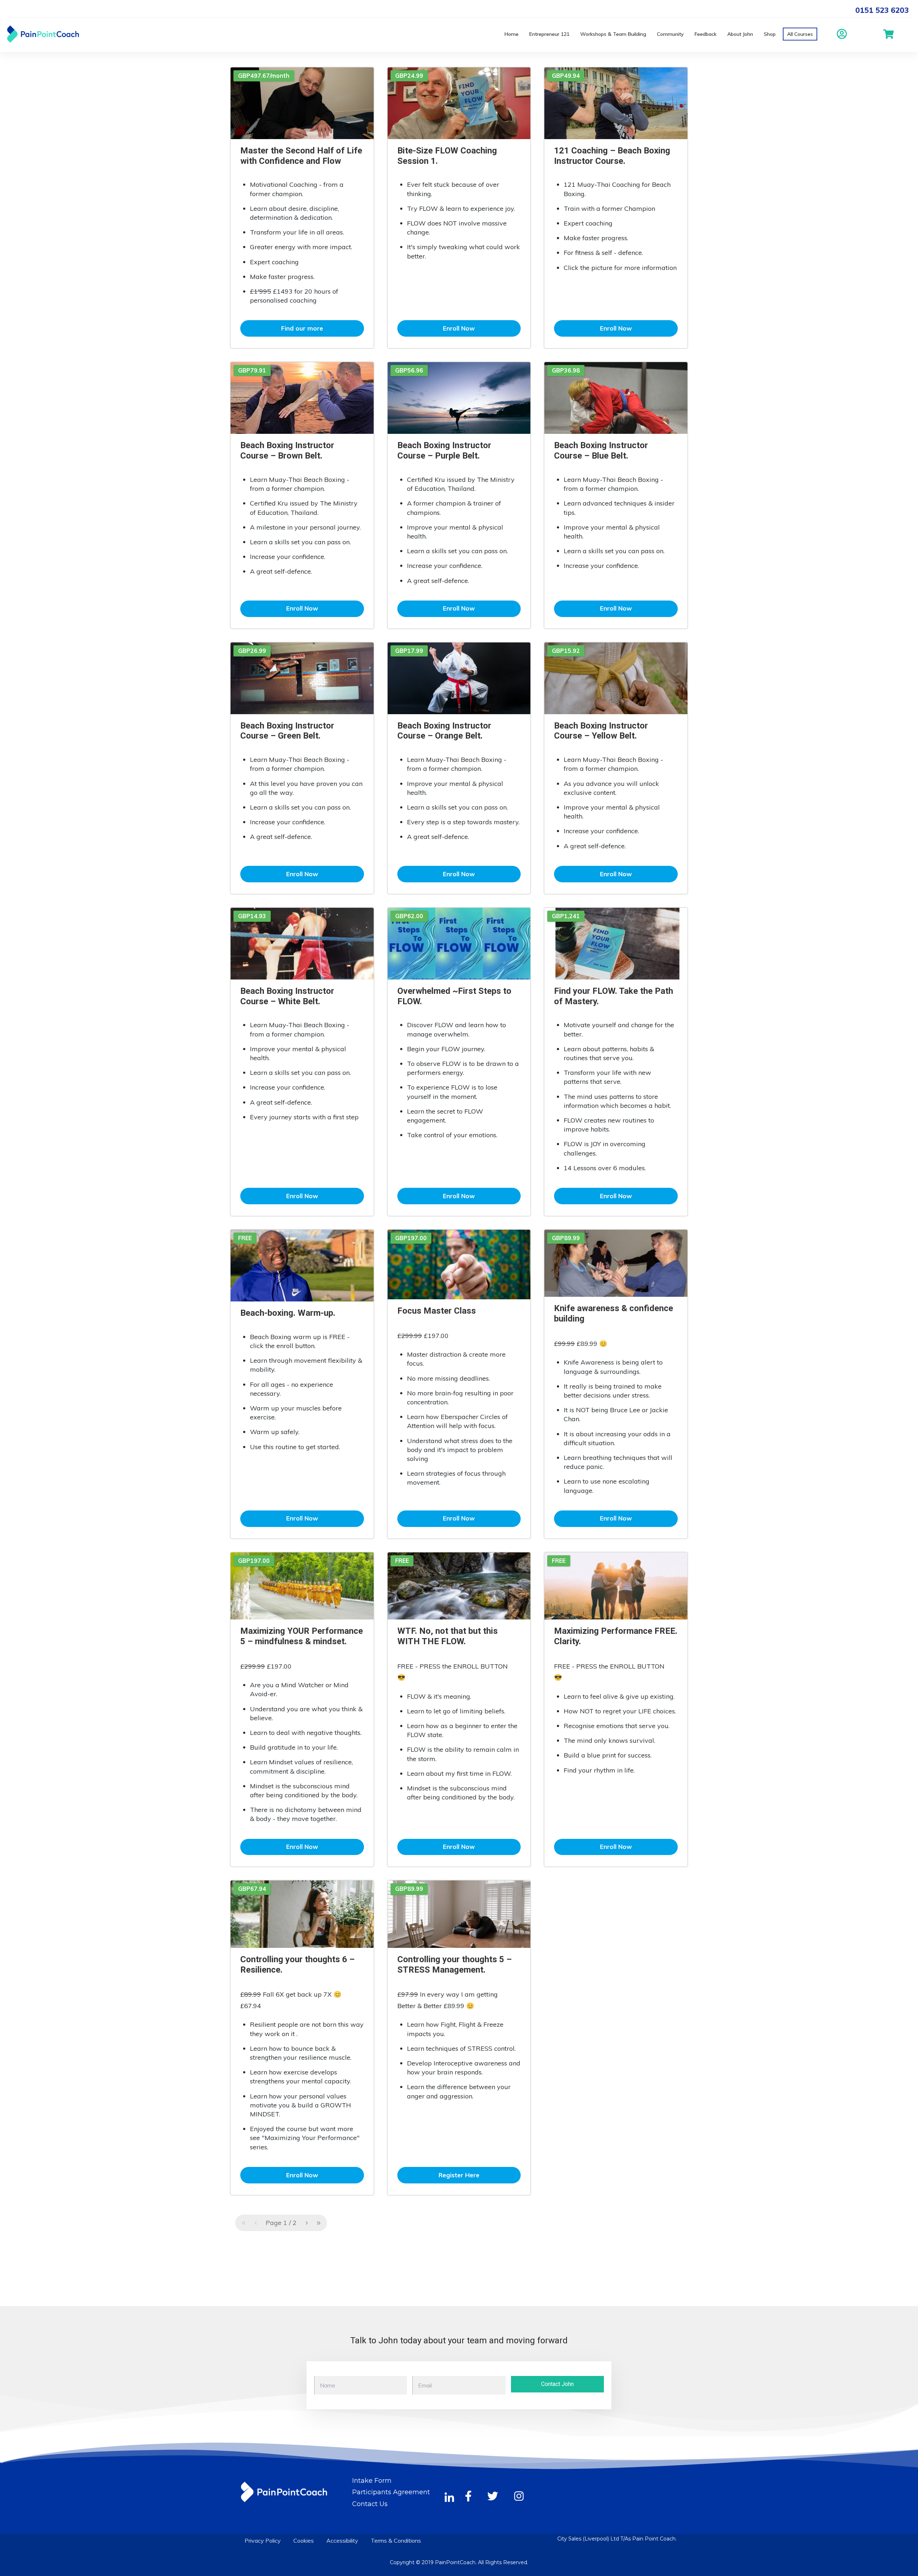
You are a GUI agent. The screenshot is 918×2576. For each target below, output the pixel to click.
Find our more (302, 328)
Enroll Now (459, 328)
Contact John (557, 2384)
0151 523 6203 (882, 10)
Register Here (459, 2175)
